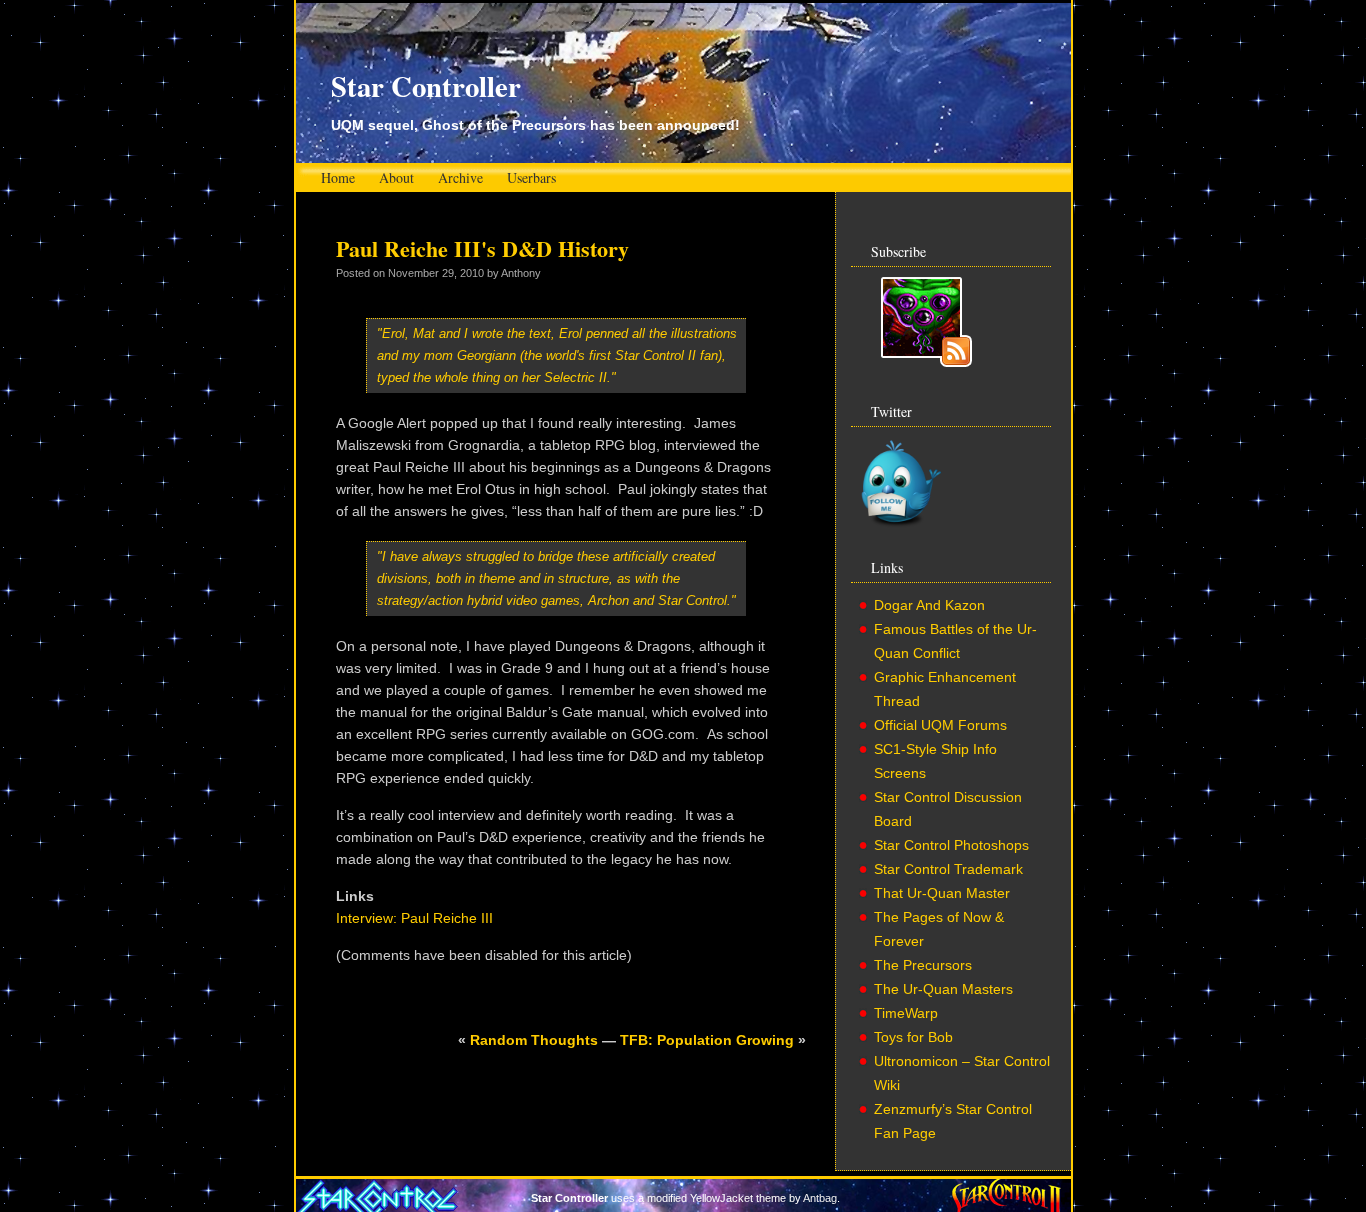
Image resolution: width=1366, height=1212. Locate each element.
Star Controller (426, 86)
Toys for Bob (913, 1037)
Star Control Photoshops (951, 845)
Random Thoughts (534, 1040)
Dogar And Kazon (929, 605)
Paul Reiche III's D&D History (482, 248)
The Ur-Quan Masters (943, 989)
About (396, 177)
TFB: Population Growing (707, 1040)
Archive (460, 177)
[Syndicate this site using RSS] (926, 362)
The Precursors (923, 965)
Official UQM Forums (940, 725)
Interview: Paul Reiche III (414, 918)
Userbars (531, 177)
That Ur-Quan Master (942, 893)
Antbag (820, 1198)
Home (338, 177)
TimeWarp (906, 1013)
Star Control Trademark (948, 869)
